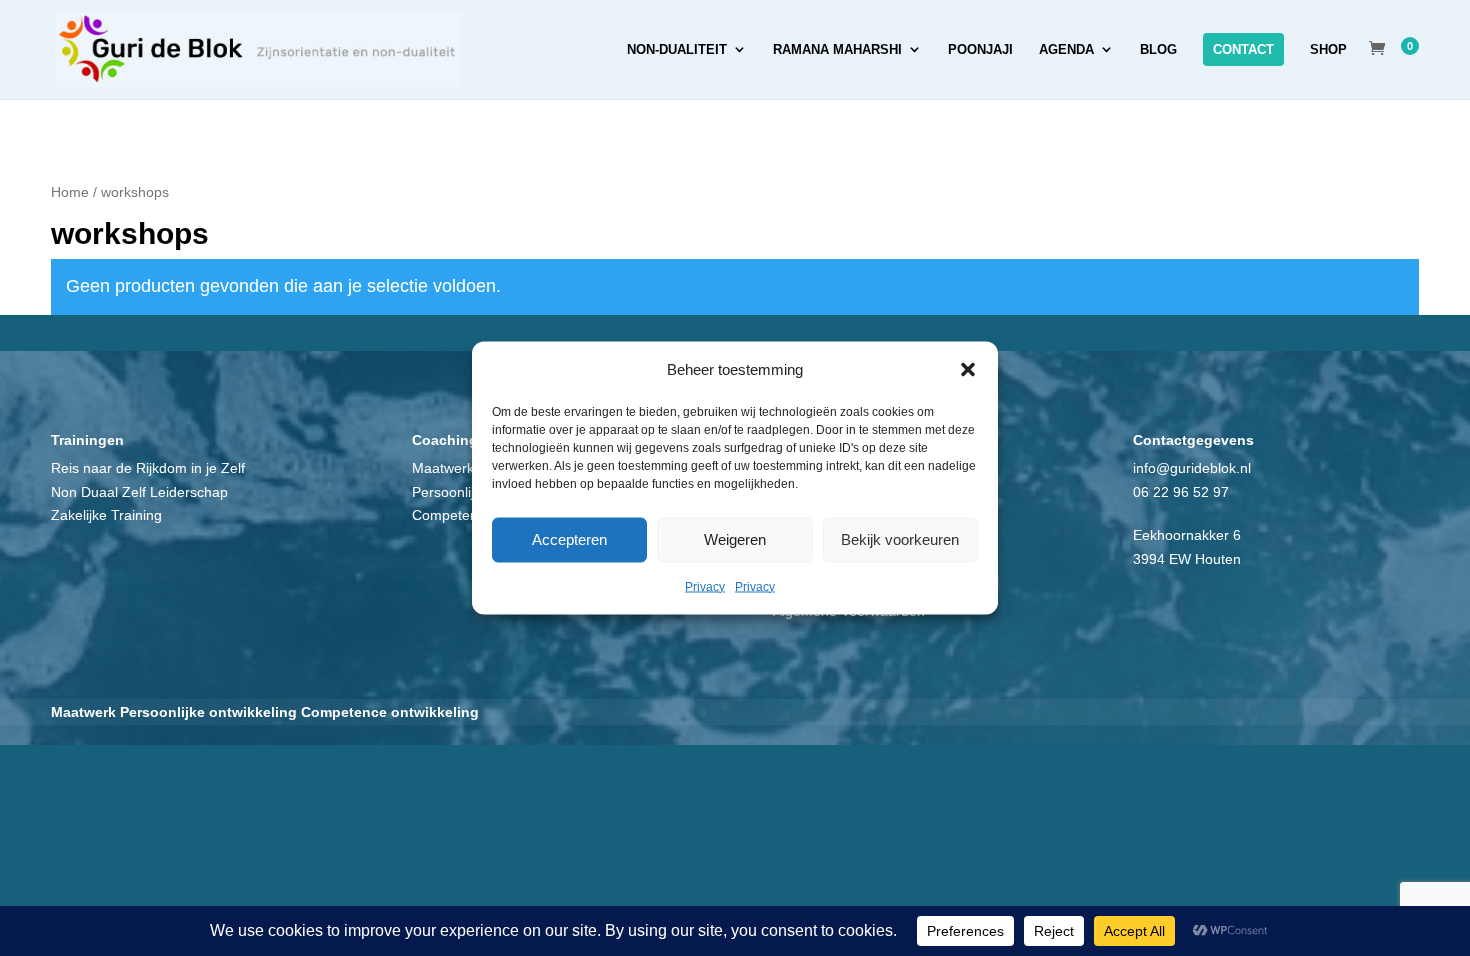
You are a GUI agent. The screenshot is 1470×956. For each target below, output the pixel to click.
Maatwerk (443, 468)
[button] (968, 369)
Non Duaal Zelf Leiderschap (139, 492)
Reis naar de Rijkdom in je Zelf (148, 468)
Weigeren (735, 539)
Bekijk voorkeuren (900, 539)
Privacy (705, 586)
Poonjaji (980, 50)
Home (70, 192)
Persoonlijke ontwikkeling (208, 712)
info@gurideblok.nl (1192, 468)
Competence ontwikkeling (390, 712)
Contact (1243, 49)
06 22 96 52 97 (1181, 492)
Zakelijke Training (106, 515)
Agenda (1066, 50)
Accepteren (569, 539)
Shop (1328, 50)
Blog (1158, 50)
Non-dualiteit (677, 50)
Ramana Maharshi (837, 50)
